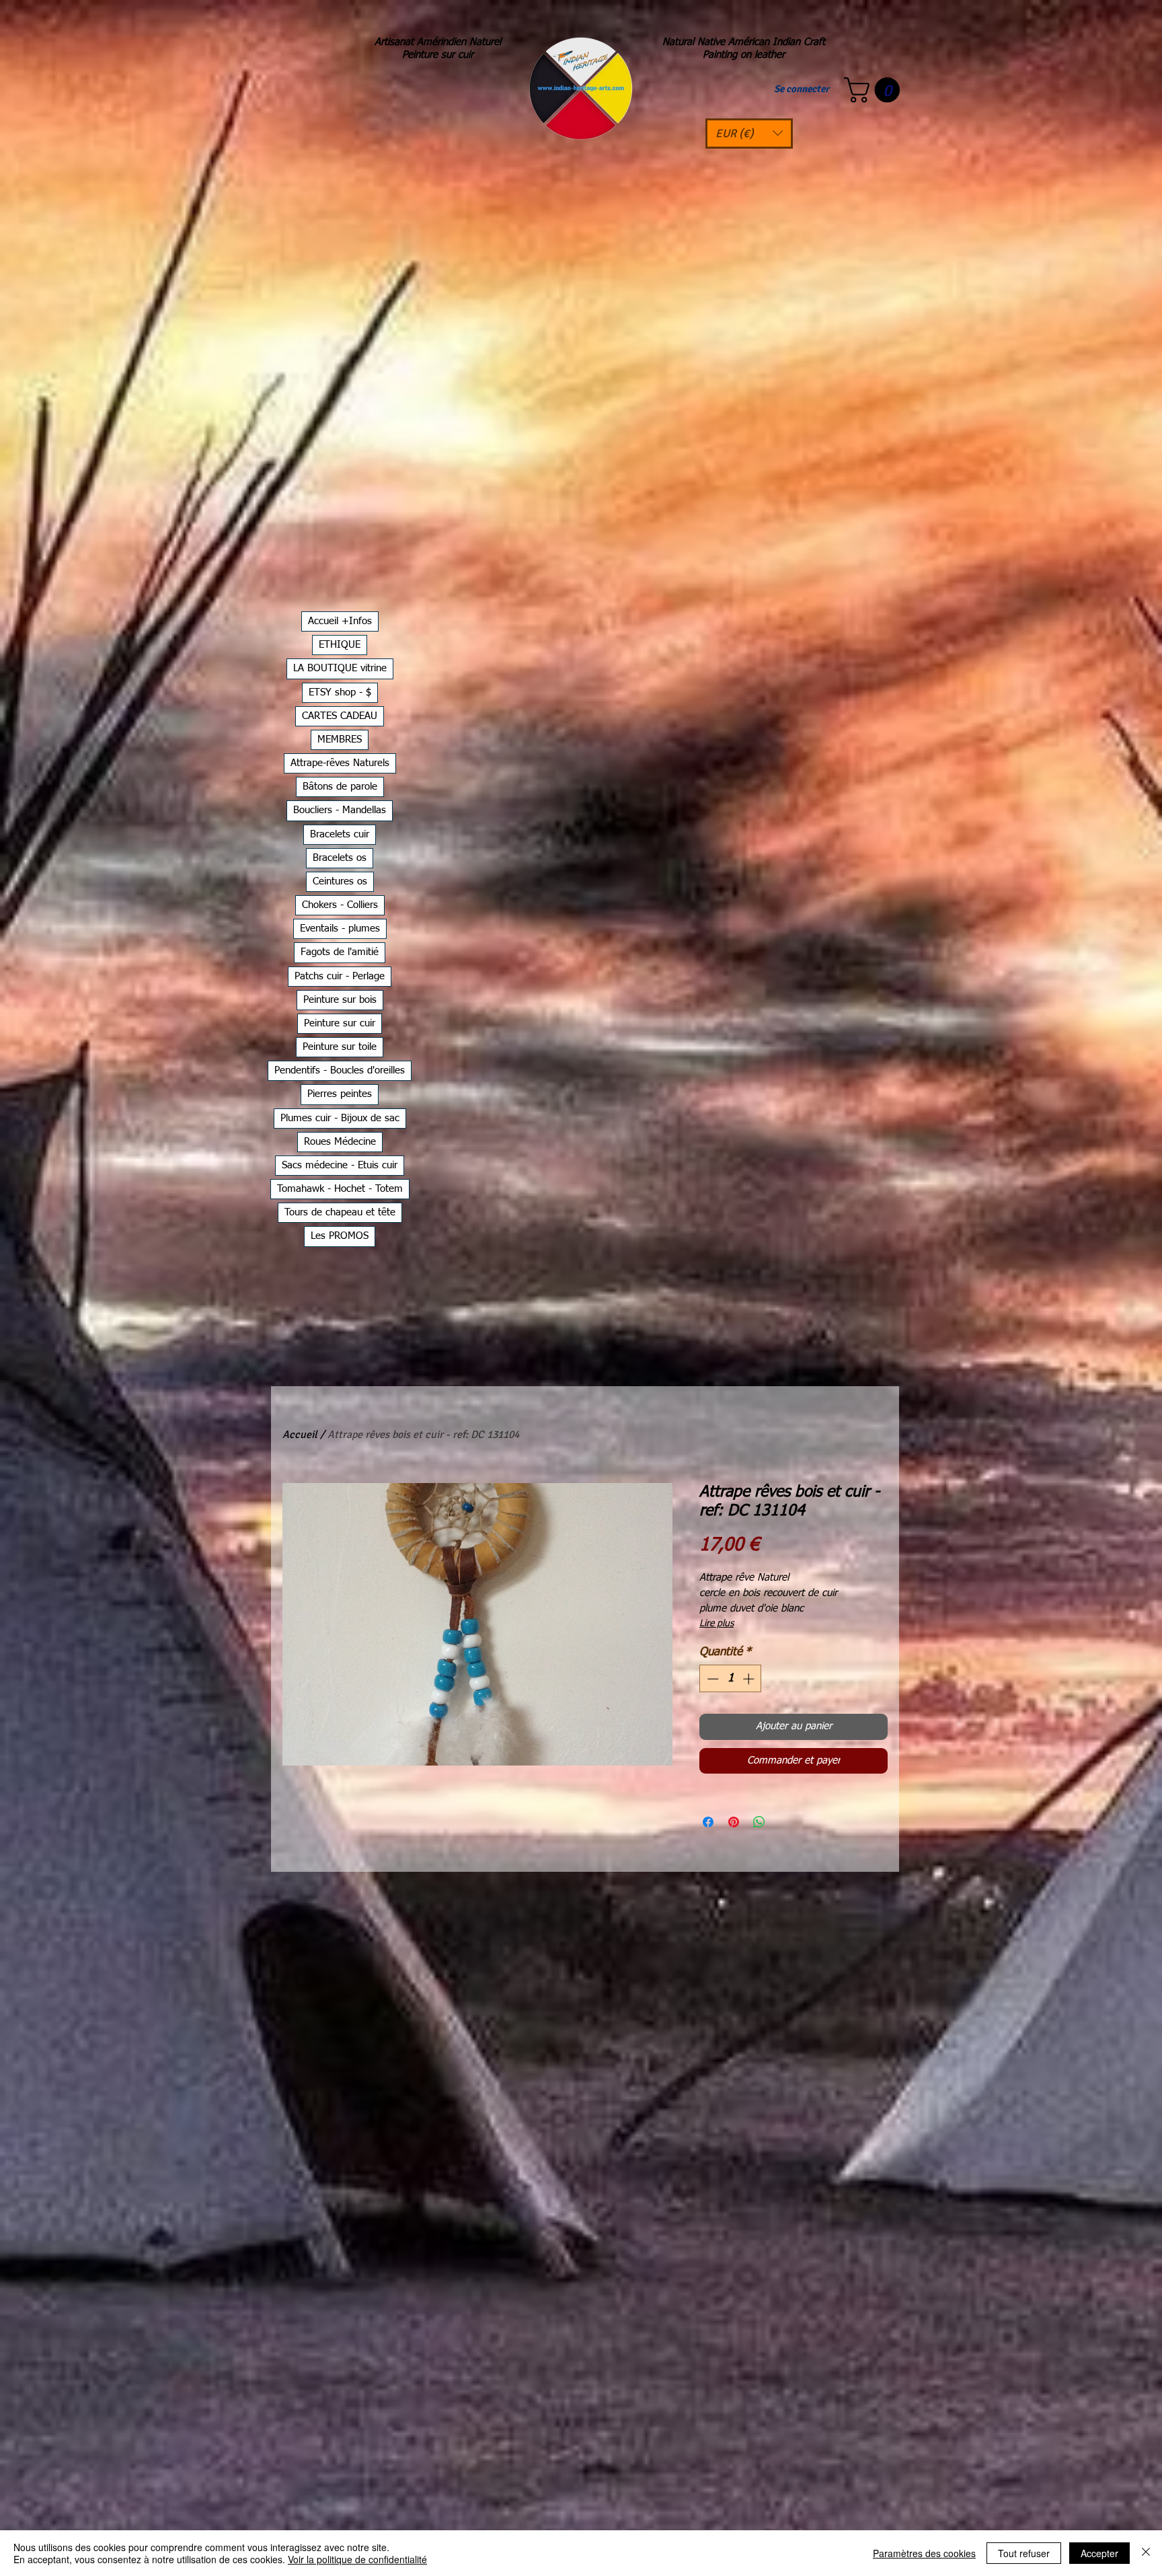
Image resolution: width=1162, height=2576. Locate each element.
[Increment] (750, 1679)
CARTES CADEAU (340, 716)
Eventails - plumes (340, 929)
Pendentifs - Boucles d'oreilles (340, 1070)
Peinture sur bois (340, 1000)
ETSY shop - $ (340, 692)
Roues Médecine (340, 1142)
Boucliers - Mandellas (340, 810)
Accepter (1099, 2553)
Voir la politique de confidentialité (357, 2559)
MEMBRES (340, 740)
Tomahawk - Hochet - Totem (340, 1189)
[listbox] (749, 134)
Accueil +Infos (340, 621)
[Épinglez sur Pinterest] (734, 1822)
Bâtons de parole (340, 787)
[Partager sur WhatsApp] (759, 1822)
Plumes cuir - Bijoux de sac (340, 1118)
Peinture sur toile (340, 1047)
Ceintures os (340, 881)
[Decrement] (711, 1679)
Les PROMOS (340, 1236)
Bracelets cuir (340, 834)
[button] (749, 134)
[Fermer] (1146, 2553)
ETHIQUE (340, 645)
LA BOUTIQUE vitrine (340, 668)
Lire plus (716, 1624)
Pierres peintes (340, 1094)
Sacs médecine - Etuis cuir (340, 1165)
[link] (875, 90)
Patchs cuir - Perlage (340, 976)
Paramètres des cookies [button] (924, 2553)
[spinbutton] (731, 1679)
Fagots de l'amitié (340, 952)
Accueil (300, 1435)
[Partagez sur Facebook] (708, 1822)
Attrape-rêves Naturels (340, 763)
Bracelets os (340, 858)
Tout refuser (1024, 2553)
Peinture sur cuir (340, 1023)
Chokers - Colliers (340, 905)
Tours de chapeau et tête (340, 1212)
